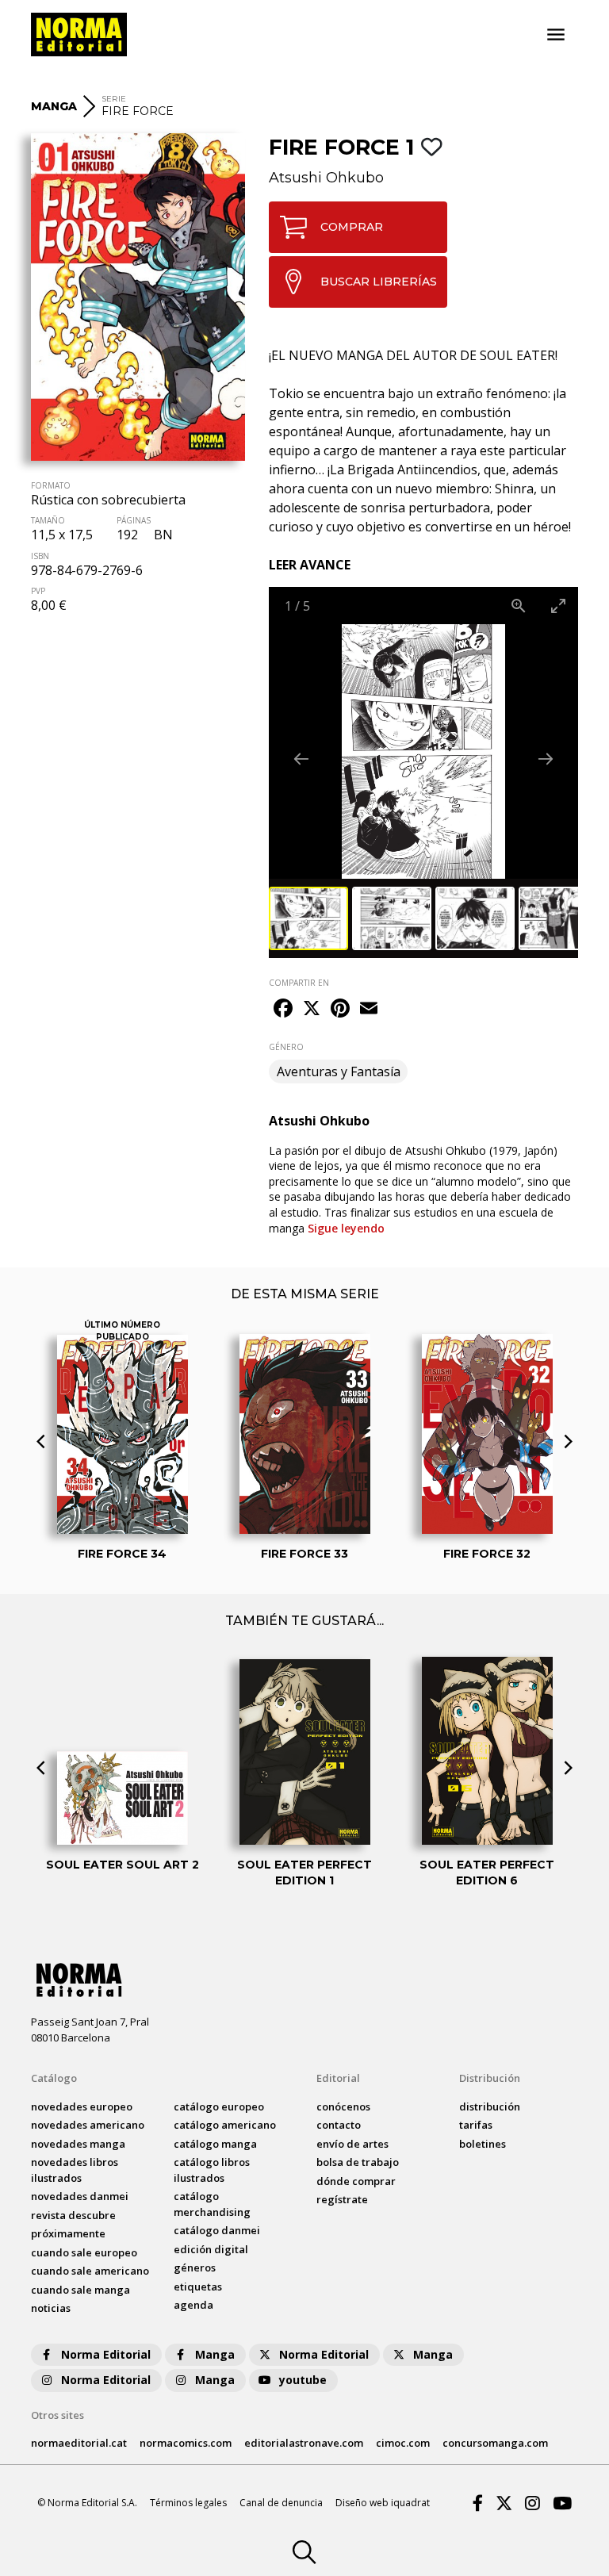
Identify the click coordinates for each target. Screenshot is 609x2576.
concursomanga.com (495, 2443)
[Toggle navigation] (556, 35)
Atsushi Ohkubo (326, 178)
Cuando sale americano (90, 2271)
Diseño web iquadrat (383, 2503)
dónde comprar (356, 2181)
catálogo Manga (215, 2144)
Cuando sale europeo (84, 2252)
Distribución (490, 2078)
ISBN (40, 556)
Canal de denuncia (281, 2503)
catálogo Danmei (217, 2230)
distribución (490, 2106)
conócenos (343, 2106)
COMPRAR (352, 227)
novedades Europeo (82, 2106)
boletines (483, 2144)
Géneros (195, 2267)
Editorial (338, 2078)
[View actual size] (519, 606)
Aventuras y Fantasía (339, 1071)
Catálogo (54, 2078)
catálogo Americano (225, 2125)
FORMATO (51, 485)
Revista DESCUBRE (73, 2215)
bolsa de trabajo (358, 2162)
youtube (303, 2380)
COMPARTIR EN (299, 983)
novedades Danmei (80, 2196)
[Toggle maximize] (558, 606)
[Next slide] (546, 759)
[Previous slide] (301, 759)
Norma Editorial (106, 2354)
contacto (339, 2125)
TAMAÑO (48, 520)
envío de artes (352, 2144)
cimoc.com (403, 2443)
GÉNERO (286, 1047)
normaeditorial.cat (79, 2443)
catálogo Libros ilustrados (212, 2170)
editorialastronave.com (304, 2443)
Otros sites (57, 2415)
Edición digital (211, 2249)
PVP (38, 591)
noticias (51, 2308)
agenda (193, 2305)
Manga (215, 2354)
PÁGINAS (134, 520)
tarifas (476, 2125)
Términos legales (188, 2503)
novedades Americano (88, 2125)
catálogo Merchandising (212, 2204)
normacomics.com (186, 2443)
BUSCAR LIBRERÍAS (379, 282)
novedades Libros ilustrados (75, 2170)
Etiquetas (198, 2287)
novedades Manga (78, 2144)
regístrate (342, 2199)
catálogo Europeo (219, 2106)
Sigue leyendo (346, 1228)
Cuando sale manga (80, 2290)
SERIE (114, 99)
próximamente (68, 2233)
